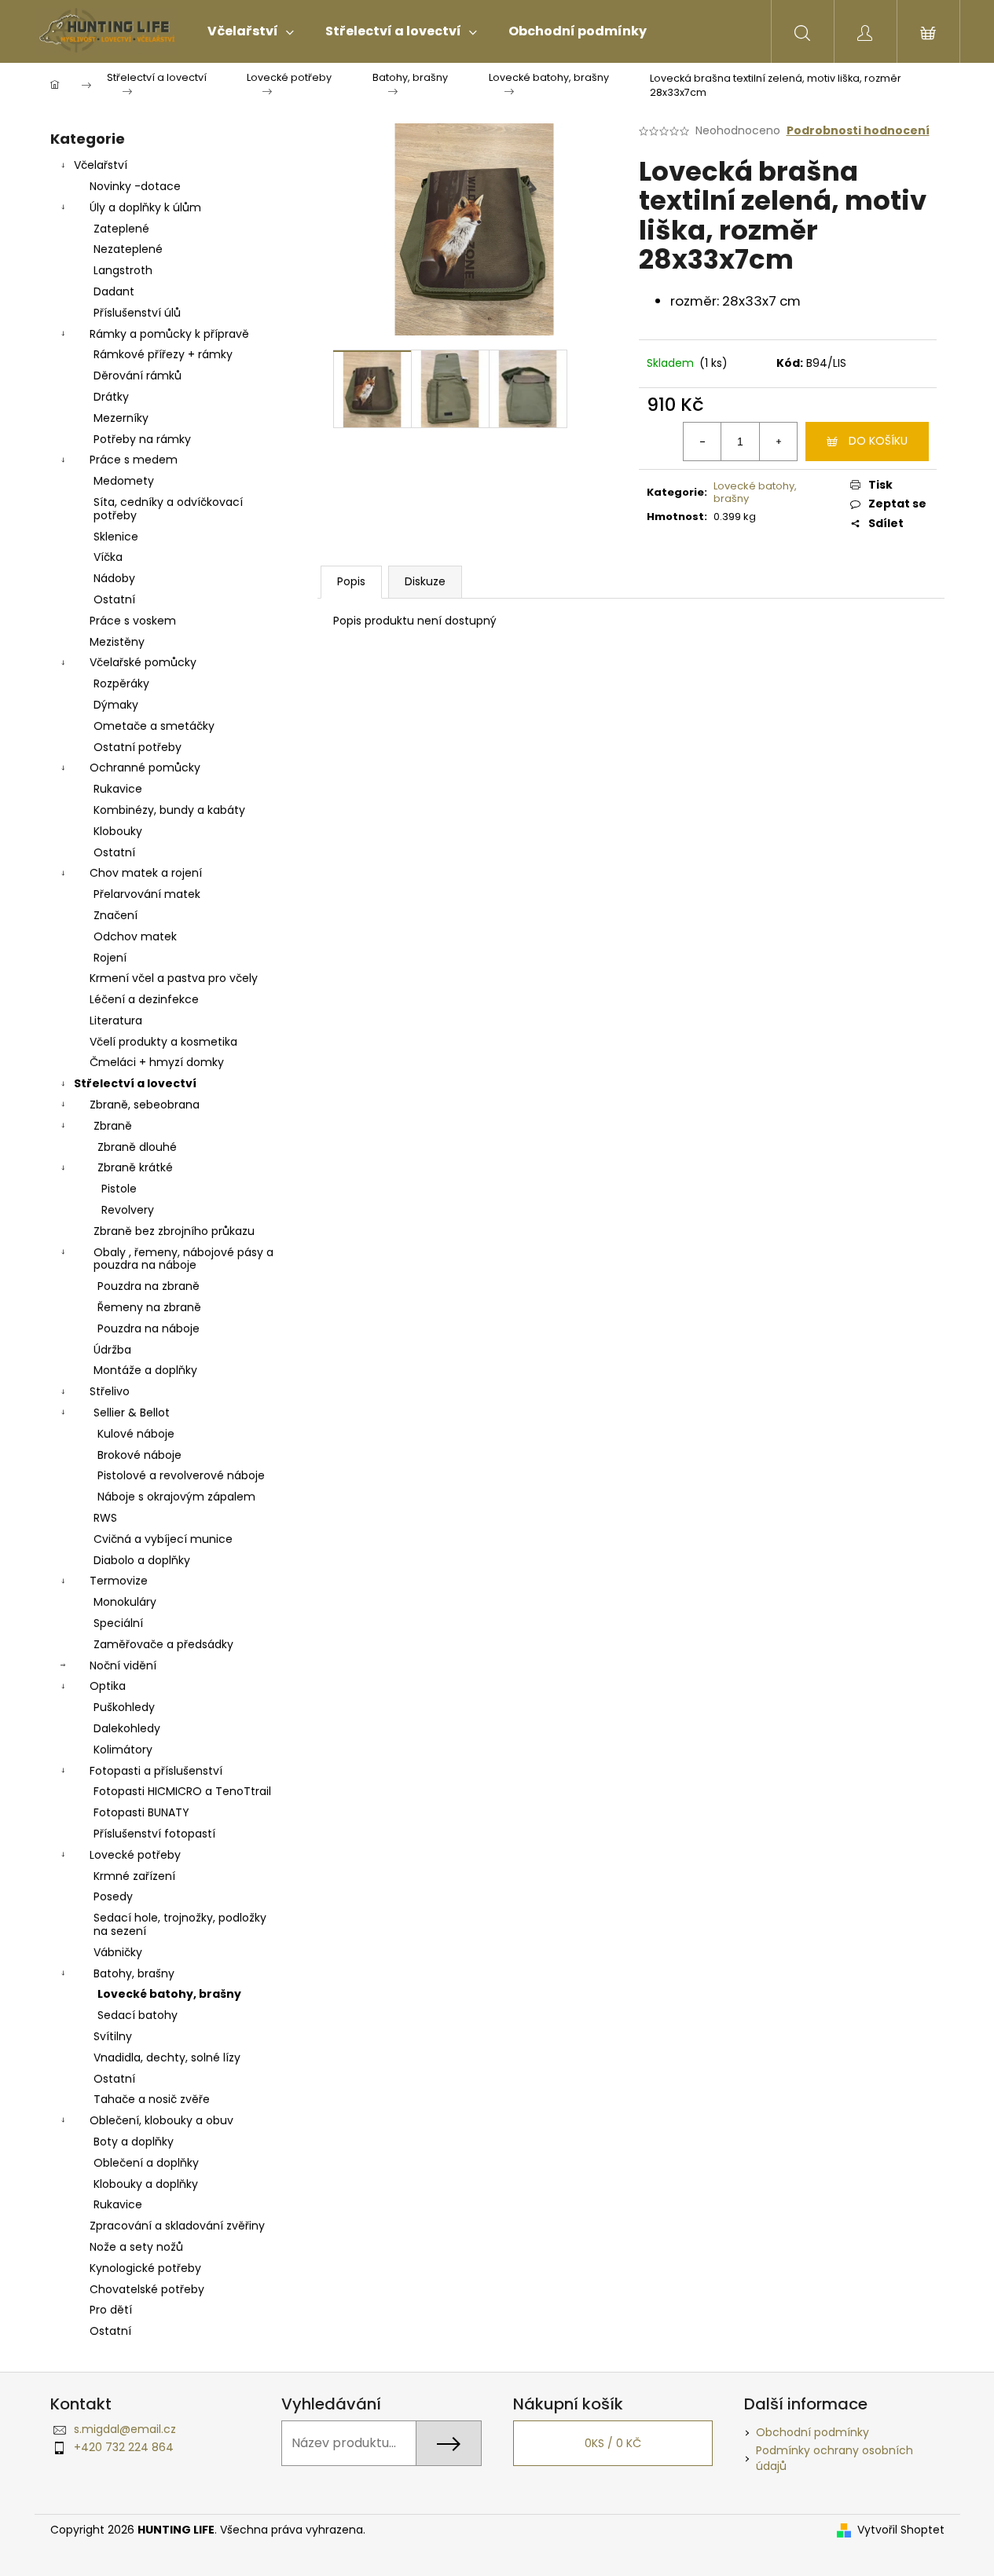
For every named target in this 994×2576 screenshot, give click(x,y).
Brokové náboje (139, 1455)
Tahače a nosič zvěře (152, 2099)
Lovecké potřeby (135, 1855)
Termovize (119, 1581)
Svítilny (113, 2036)
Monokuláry (125, 1602)
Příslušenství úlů (137, 313)
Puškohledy (124, 1707)
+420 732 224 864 (124, 2447)
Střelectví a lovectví (135, 1083)
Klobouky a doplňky (146, 2184)
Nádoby (114, 578)
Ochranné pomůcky (145, 768)
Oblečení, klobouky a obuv (161, 2120)
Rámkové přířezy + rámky (163, 354)
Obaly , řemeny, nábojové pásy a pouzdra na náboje (183, 1259)
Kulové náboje (136, 1434)
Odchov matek (135, 936)
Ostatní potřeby (138, 747)
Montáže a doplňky (145, 1370)
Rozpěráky (121, 683)
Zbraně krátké (135, 1167)
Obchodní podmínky (812, 2432)
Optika (108, 1686)
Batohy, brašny (134, 1973)
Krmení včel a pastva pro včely (174, 978)
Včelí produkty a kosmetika (163, 1042)
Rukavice (118, 789)
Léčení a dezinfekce (144, 999)
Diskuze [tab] (425, 581)
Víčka (108, 557)
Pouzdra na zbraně (149, 1286)
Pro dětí (111, 2310)
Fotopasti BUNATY (141, 1812)
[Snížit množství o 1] (702, 442)
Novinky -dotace (135, 186)
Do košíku (878, 441)
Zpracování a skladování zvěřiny (177, 2226)
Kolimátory (123, 1750)
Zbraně (113, 1126)
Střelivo (110, 1391)
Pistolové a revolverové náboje (181, 1475)
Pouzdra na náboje (149, 1328)
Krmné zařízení (134, 1876)
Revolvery (128, 1210)
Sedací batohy (138, 2015)
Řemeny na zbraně (149, 1307)
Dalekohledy (127, 1728)
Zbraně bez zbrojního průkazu (174, 1231)
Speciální (118, 1623)
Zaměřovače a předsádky (163, 1644)
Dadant (114, 291)
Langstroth (123, 270)
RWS (105, 1518)
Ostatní (114, 599)
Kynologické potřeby (145, 2268)
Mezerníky (121, 418)
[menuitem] (251, 31)
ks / (613, 2443)
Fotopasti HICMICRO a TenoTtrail (182, 1791)
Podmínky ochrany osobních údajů (834, 2458)
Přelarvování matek (147, 894)
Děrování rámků (138, 376)
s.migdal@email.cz (125, 2429)
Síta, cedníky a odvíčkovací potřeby (168, 509)
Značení (116, 915)
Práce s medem (134, 460)
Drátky (111, 397)
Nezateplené (128, 249)
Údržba (112, 1350)
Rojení (110, 958)
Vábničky (118, 1952)
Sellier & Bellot (132, 1413)
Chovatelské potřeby (147, 2289)
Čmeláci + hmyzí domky (157, 1062)
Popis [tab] (351, 581)
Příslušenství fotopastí (154, 1834)
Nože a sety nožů (136, 2247)
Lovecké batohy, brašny (169, 1994)
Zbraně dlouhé (137, 1147)
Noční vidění (123, 1665)
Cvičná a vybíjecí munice (163, 1539)
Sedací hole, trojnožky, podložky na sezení (180, 1924)
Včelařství (101, 165)
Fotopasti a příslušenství (156, 1771)
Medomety (124, 481)
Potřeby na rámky (142, 439)
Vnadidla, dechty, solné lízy (167, 2058)
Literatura (116, 1021)
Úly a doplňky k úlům (145, 207)
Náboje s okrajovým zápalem (176, 1497)
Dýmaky (116, 705)
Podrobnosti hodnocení (858, 131)
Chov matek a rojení (146, 873)
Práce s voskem (133, 621)
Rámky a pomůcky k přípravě (169, 334)
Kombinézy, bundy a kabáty (169, 810)
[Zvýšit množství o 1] (778, 442)
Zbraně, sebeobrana (145, 1105)
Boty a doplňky (134, 2142)
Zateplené (121, 229)
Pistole (119, 1189)
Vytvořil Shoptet (901, 2530)
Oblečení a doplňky (146, 2163)
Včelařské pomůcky (143, 662)
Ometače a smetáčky (154, 726)
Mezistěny (117, 642)
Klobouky (118, 831)
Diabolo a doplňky (142, 1560)
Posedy (113, 1896)
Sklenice (116, 537)
